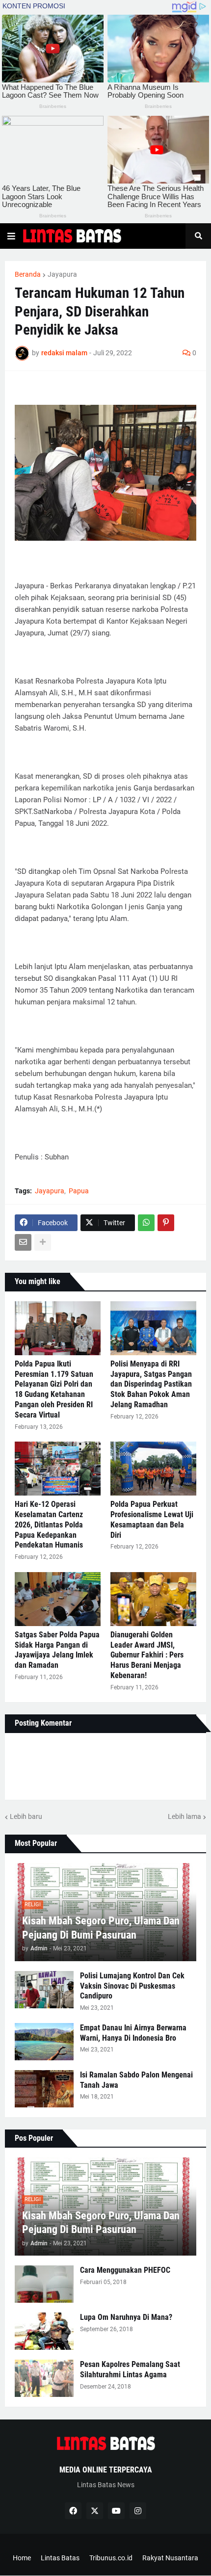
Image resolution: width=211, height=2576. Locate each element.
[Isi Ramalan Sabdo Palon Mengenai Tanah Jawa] (44, 2089)
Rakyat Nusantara (170, 2558)
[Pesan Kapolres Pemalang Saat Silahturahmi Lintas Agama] (44, 2378)
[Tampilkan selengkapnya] (43, 1242)
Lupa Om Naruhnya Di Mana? (126, 2317)
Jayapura (62, 274)
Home (22, 2558)
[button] (11, 236)
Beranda (28, 274)
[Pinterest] (166, 1223)
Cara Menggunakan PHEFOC (125, 2270)
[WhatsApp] (146, 1223)
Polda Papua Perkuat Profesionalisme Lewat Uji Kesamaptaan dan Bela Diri (152, 1519)
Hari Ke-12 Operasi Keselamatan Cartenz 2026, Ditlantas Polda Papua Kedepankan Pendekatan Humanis (49, 1525)
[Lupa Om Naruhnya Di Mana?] (44, 2331)
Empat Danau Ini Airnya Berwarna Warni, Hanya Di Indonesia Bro (133, 2033)
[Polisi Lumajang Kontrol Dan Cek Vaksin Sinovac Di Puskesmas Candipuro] (44, 1990)
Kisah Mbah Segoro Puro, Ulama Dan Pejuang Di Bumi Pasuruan (101, 1928)
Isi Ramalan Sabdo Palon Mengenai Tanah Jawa (136, 2080)
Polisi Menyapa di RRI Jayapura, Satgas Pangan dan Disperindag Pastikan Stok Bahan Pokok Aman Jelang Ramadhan (151, 1384)
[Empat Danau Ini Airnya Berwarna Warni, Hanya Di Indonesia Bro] (44, 2042)
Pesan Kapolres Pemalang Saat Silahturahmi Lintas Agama (130, 2369)
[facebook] (73, 2511)
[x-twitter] (95, 2511)
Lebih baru (26, 1816)
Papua (79, 1191)
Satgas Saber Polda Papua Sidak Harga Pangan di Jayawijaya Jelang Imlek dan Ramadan (57, 1650)
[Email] (23, 1242)
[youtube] (116, 2511)
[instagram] (138, 2511)
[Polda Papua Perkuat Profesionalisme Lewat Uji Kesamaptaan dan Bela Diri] (153, 1469)
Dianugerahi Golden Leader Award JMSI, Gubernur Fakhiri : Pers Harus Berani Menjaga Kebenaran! (147, 1655)
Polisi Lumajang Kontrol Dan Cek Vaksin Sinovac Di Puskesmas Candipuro (132, 1986)
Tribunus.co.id (111, 2558)
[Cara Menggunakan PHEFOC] (44, 2284)
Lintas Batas (60, 2558)
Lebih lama (185, 1816)
